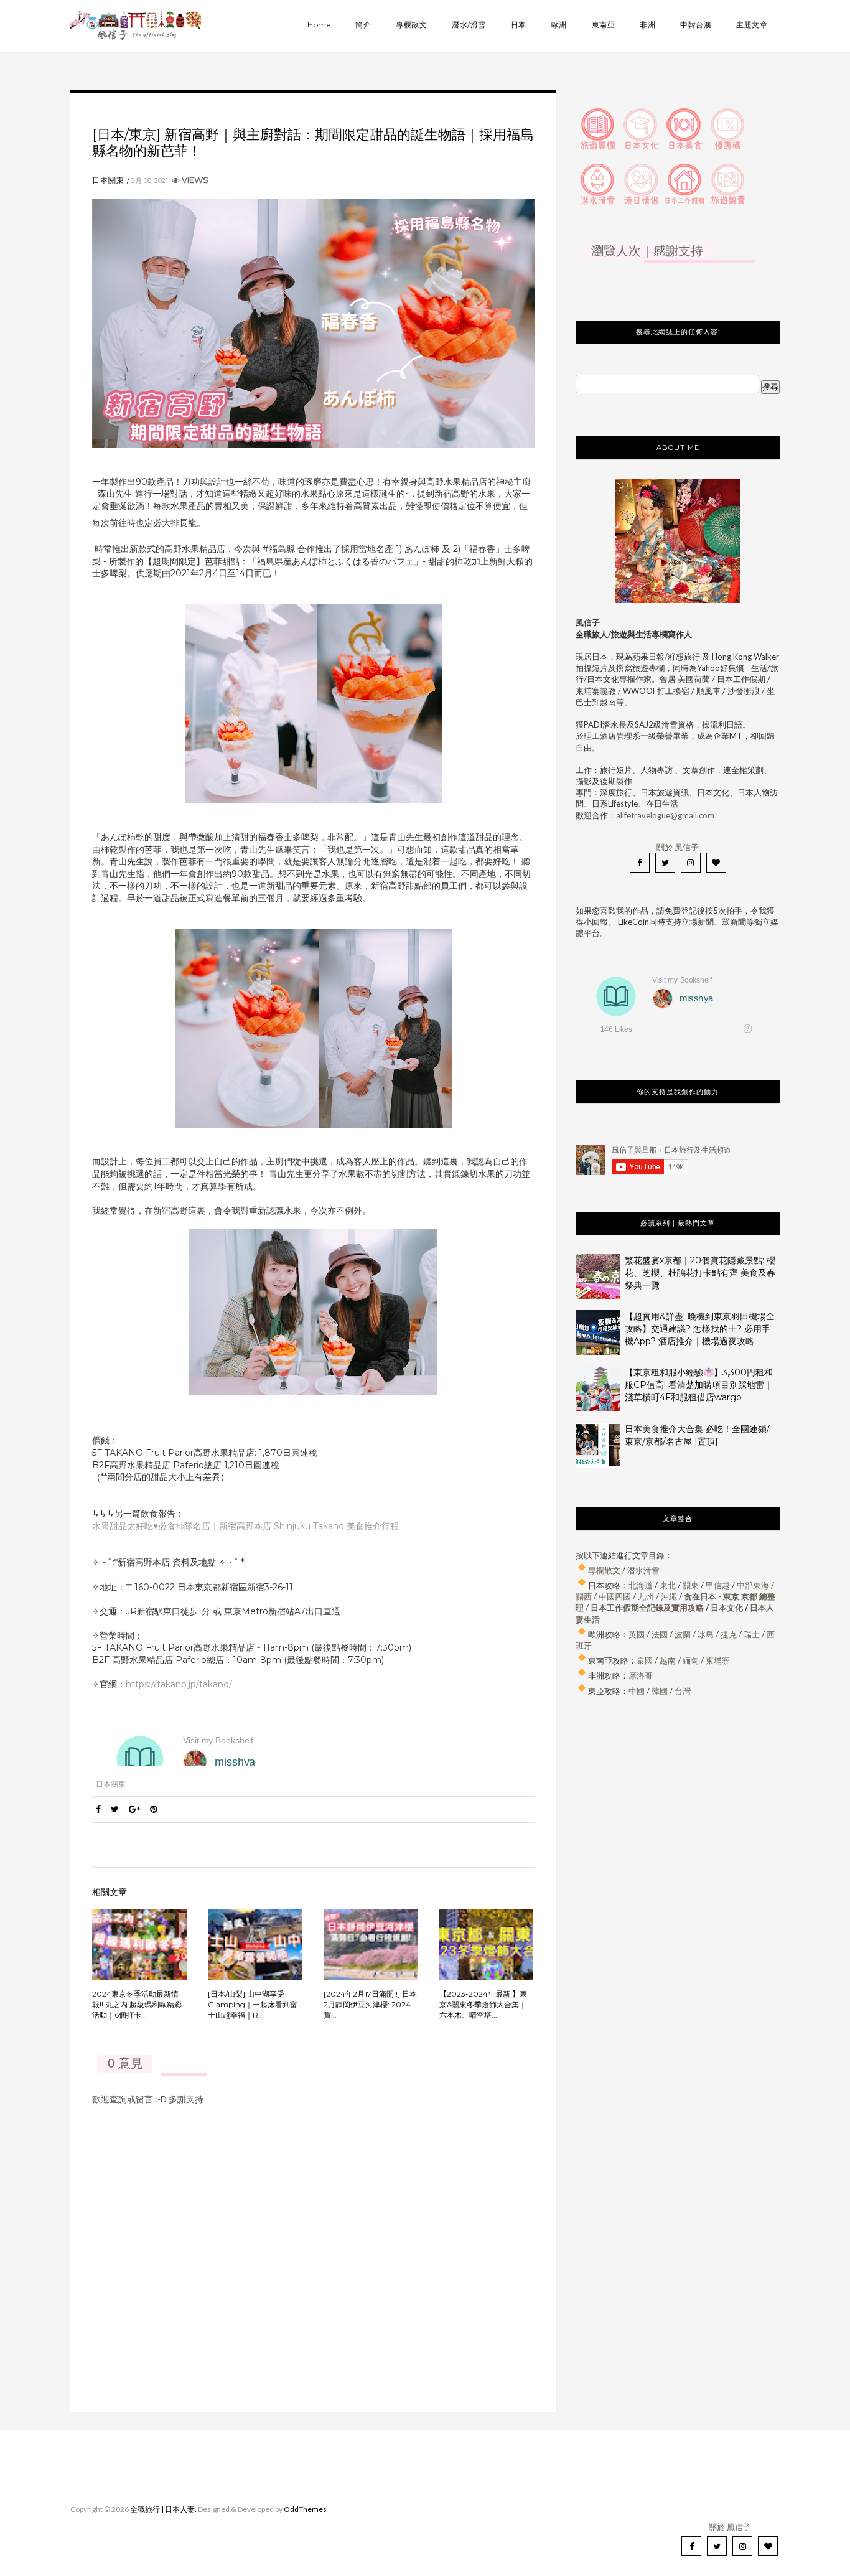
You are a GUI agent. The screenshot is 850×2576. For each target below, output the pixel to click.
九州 (646, 1596)
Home (319, 25)
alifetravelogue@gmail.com (665, 815)
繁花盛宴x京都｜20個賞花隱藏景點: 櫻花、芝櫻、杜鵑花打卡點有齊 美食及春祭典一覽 (700, 1273)
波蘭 (683, 1634)
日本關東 (108, 180)
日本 (519, 25)
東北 (668, 1585)
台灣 (683, 1691)
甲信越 (718, 1585)
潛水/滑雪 (469, 25)
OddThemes (305, 2509)
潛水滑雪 (643, 1570)
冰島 (706, 1634)
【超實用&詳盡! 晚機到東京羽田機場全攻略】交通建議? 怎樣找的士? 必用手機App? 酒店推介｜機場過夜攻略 (700, 1329)
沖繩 (669, 1596)
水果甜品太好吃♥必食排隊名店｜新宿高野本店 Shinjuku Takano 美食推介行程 (245, 1526)
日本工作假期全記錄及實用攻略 (647, 1608)
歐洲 (559, 25)
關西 (584, 1596)
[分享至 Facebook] (98, 1809)
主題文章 (752, 25)
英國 (637, 1634)
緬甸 (691, 1660)
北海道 (641, 1585)
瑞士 (752, 1634)
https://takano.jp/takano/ (179, 1684)
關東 (691, 1585)
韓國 (660, 1691)
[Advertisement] (678, 1835)
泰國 (645, 1660)
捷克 (729, 1634)
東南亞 (604, 25)
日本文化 (727, 1608)
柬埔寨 (718, 1660)
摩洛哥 (641, 1675)
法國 (660, 1634)
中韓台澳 (696, 25)
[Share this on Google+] (134, 1809)
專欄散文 (411, 25)
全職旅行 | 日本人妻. (163, 2509)
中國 (637, 1691)
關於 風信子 (678, 847)
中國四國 (615, 1596)
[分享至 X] (115, 1809)
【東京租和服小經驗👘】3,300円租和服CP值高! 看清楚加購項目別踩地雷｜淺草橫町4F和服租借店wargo (699, 1385)
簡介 (363, 25)
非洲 (647, 25)
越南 (668, 1660)
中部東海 (753, 1585)
